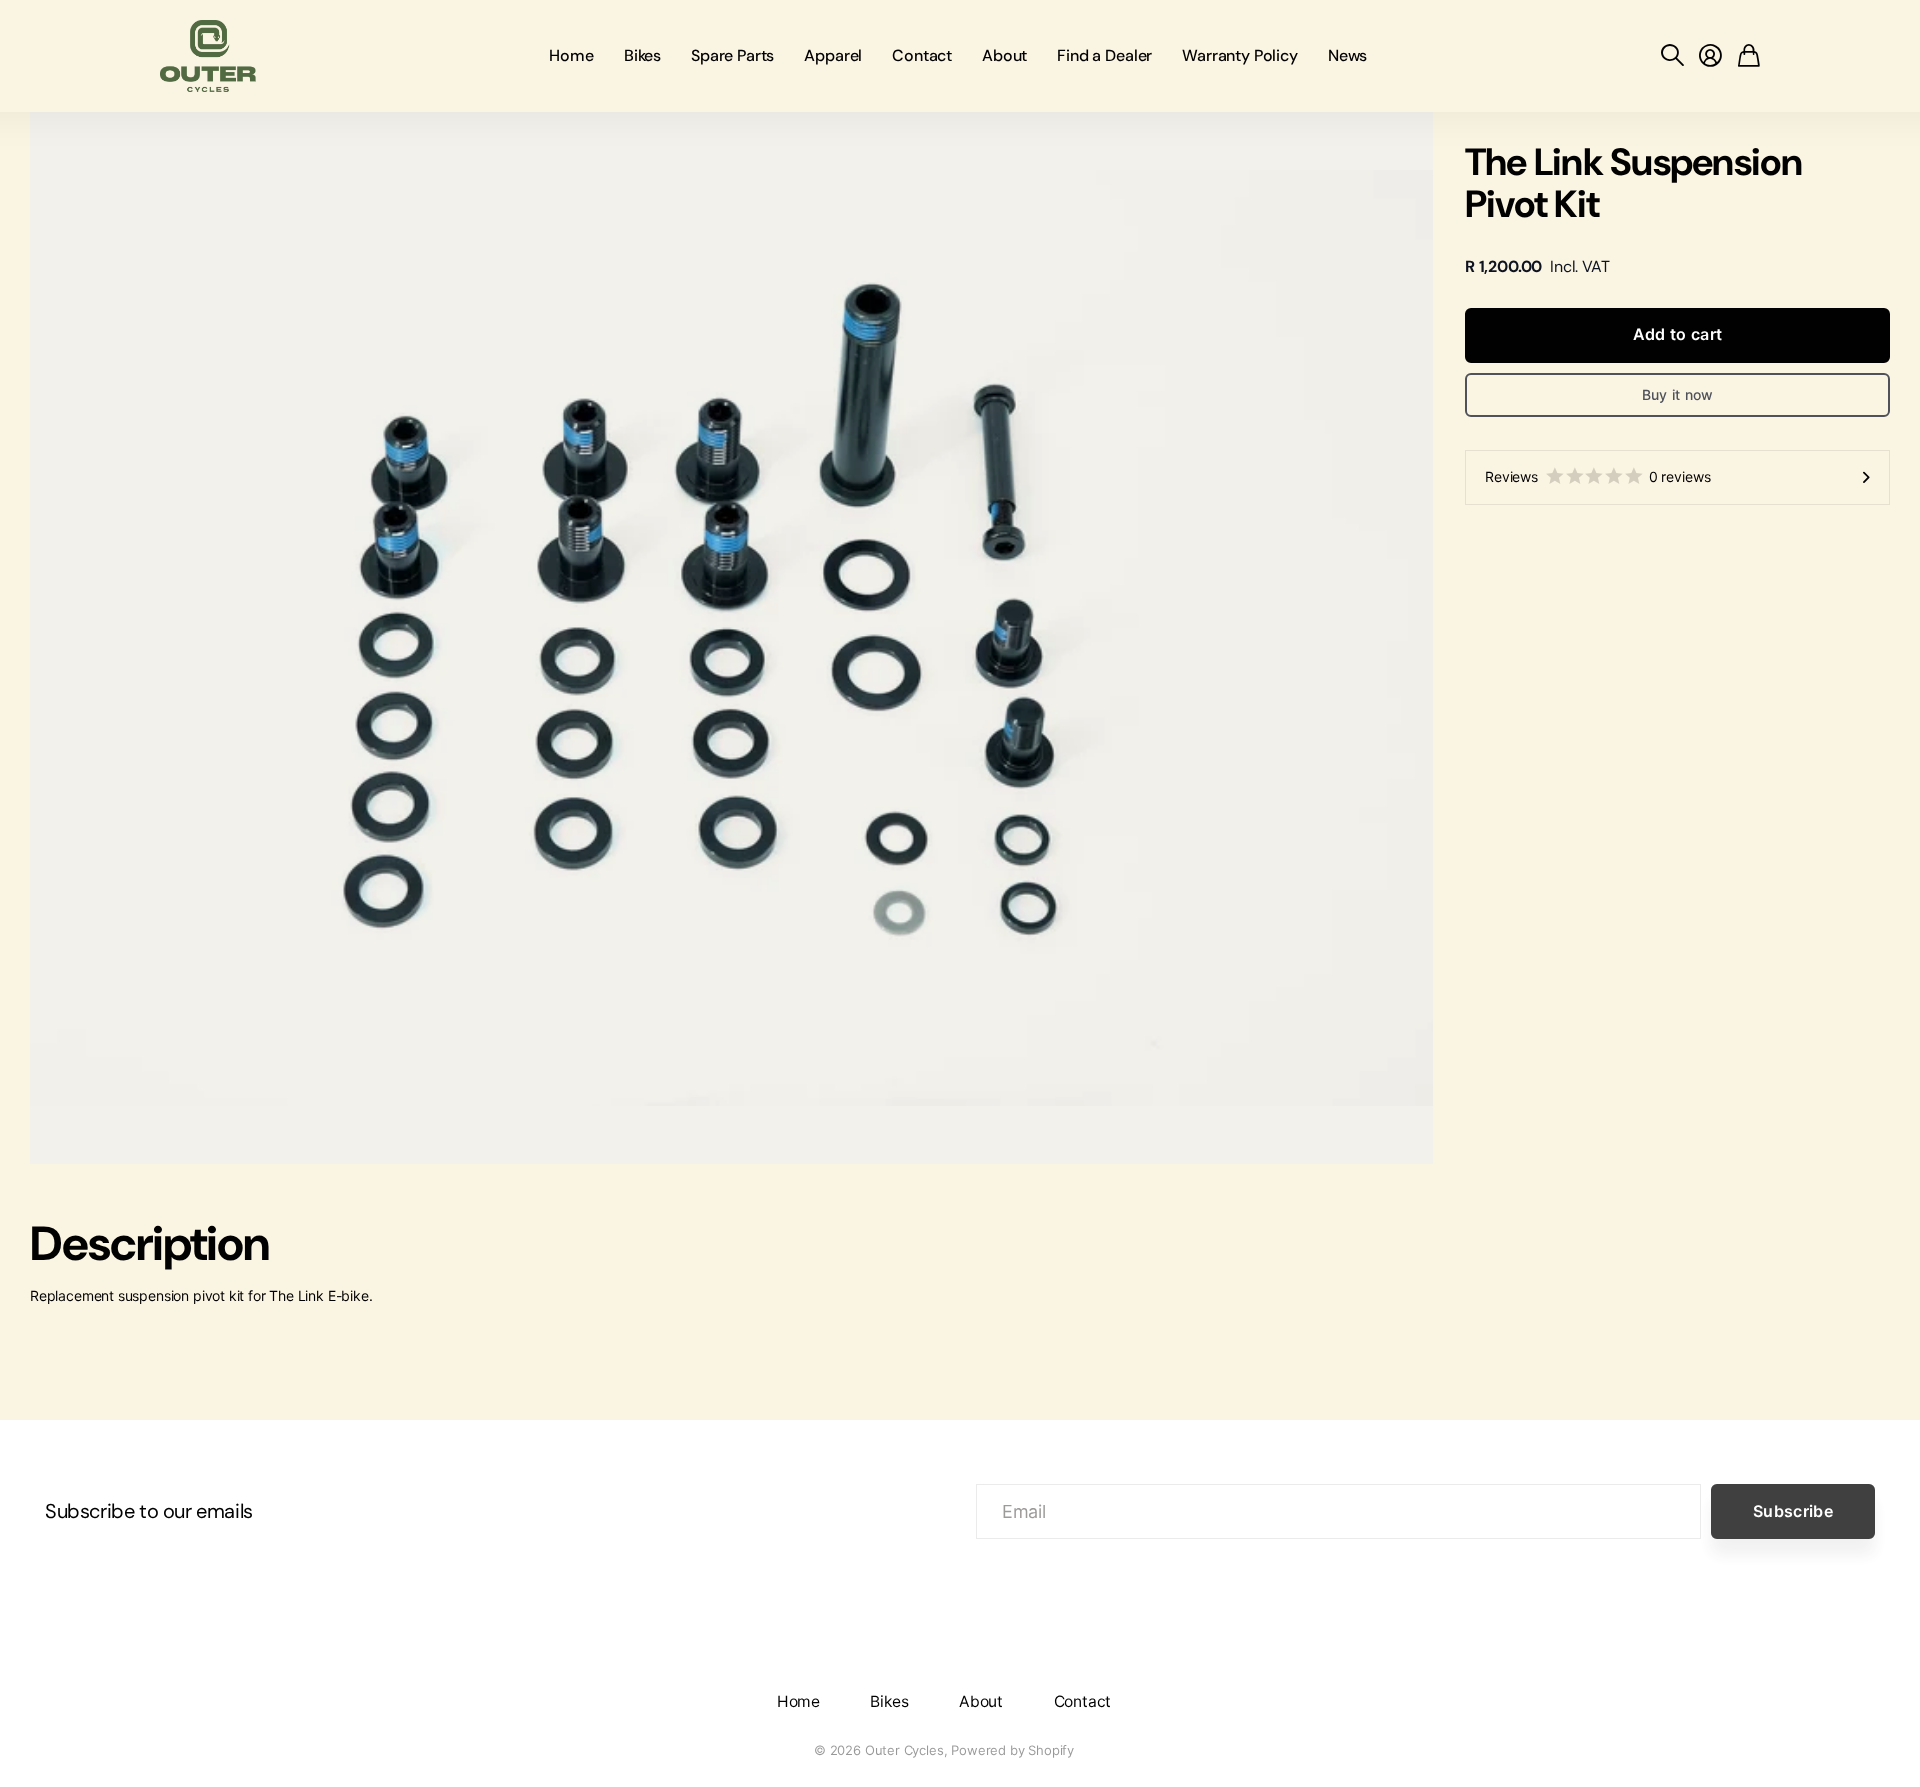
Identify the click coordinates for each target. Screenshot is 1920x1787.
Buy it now (1678, 394)
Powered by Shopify (1012, 1750)
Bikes (642, 55)
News (1347, 55)
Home (571, 55)
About (1004, 55)
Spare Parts (732, 55)
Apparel (833, 55)
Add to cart (1678, 334)
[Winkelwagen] (1749, 56)
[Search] (1672, 56)
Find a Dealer (1104, 55)
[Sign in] (1710, 56)
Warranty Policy (1240, 55)
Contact (922, 55)
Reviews (1597, 476)
